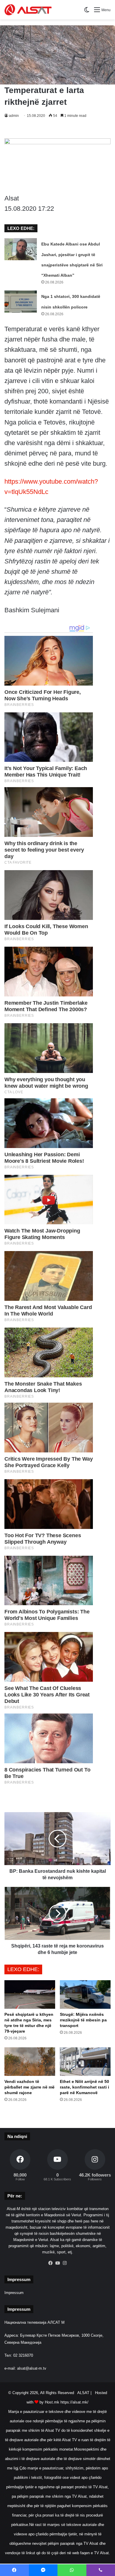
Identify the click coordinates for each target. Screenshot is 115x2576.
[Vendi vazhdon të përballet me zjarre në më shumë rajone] (30, 2062)
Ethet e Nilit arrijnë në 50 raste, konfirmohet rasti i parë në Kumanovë (84, 2087)
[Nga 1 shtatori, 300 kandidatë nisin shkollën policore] (21, 302)
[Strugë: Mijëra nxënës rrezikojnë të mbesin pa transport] (85, 1994)
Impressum (14, 2293)
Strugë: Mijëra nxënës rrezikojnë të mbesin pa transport (83, 2020)
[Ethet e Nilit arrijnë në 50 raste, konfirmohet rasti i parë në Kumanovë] (85, 2062)
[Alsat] (28, 10)
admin (14, 116)
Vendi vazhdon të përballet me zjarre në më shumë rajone (29, 2087)
